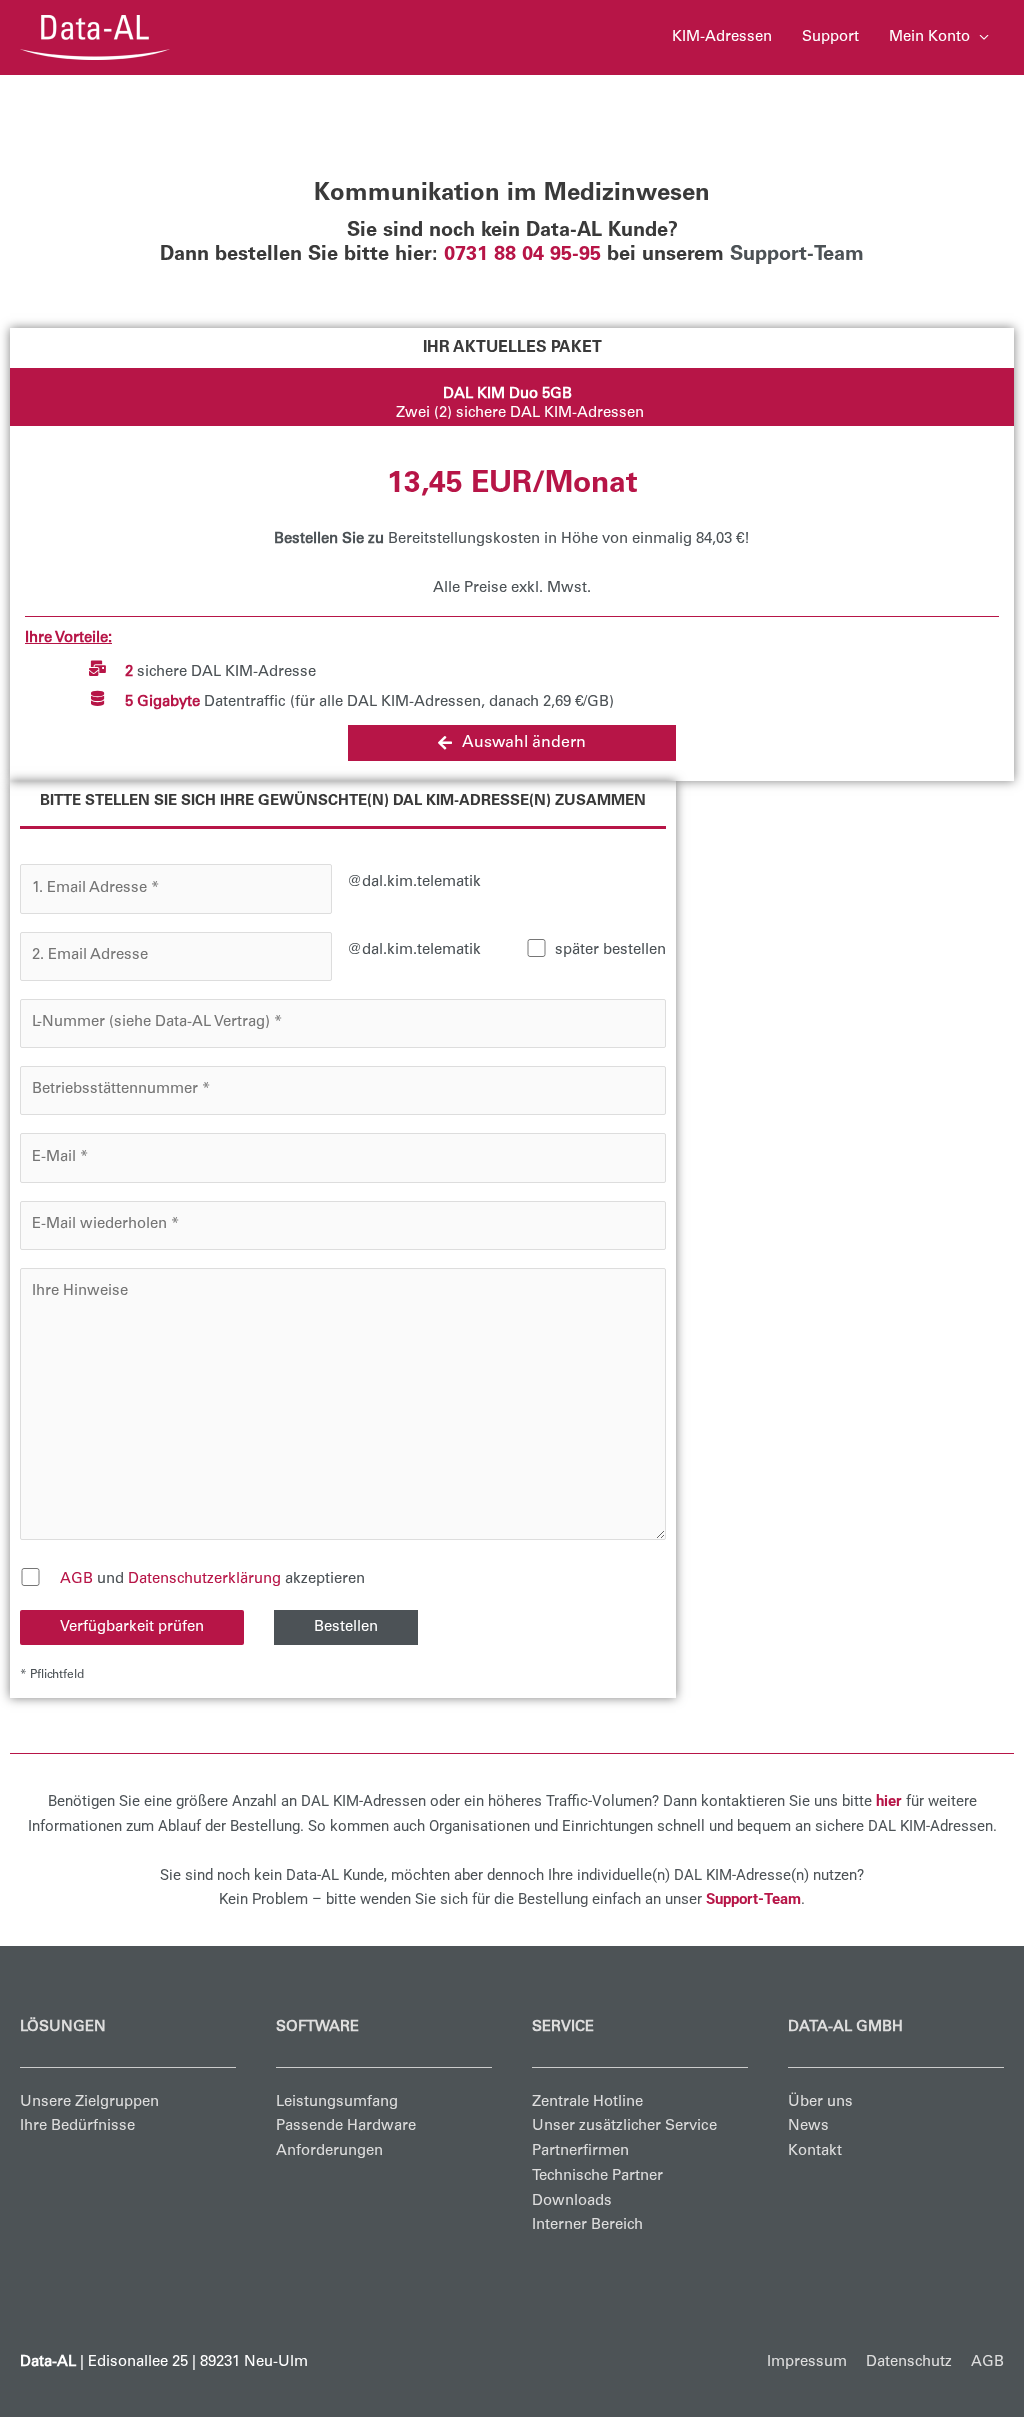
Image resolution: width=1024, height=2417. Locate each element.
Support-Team (797, 256)
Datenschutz (909, 2362)
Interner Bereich (587, 2225)
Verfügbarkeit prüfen (132, 1627)
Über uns (820, 2102)
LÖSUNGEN (63, 2027)
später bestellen (610, 950)
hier (889, 1801)
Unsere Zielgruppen (89, 2102)
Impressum (807, 2362)
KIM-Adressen (722, 37)
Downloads (572, 2201)
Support (830, 37)
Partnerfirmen (580, 2151)
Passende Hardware (346, 2126)
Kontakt (815, 2151)
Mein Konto (929, 37)
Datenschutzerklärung (204, 1579)
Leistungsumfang (337, 2102)
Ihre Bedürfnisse (77, 2126)
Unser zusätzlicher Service (624, 2126)
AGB (76, 1579)
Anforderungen (329, 2151)
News (808, 2126)
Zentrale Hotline (587, 2102)
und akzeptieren (212, 1579)
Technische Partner (597, 2176)
